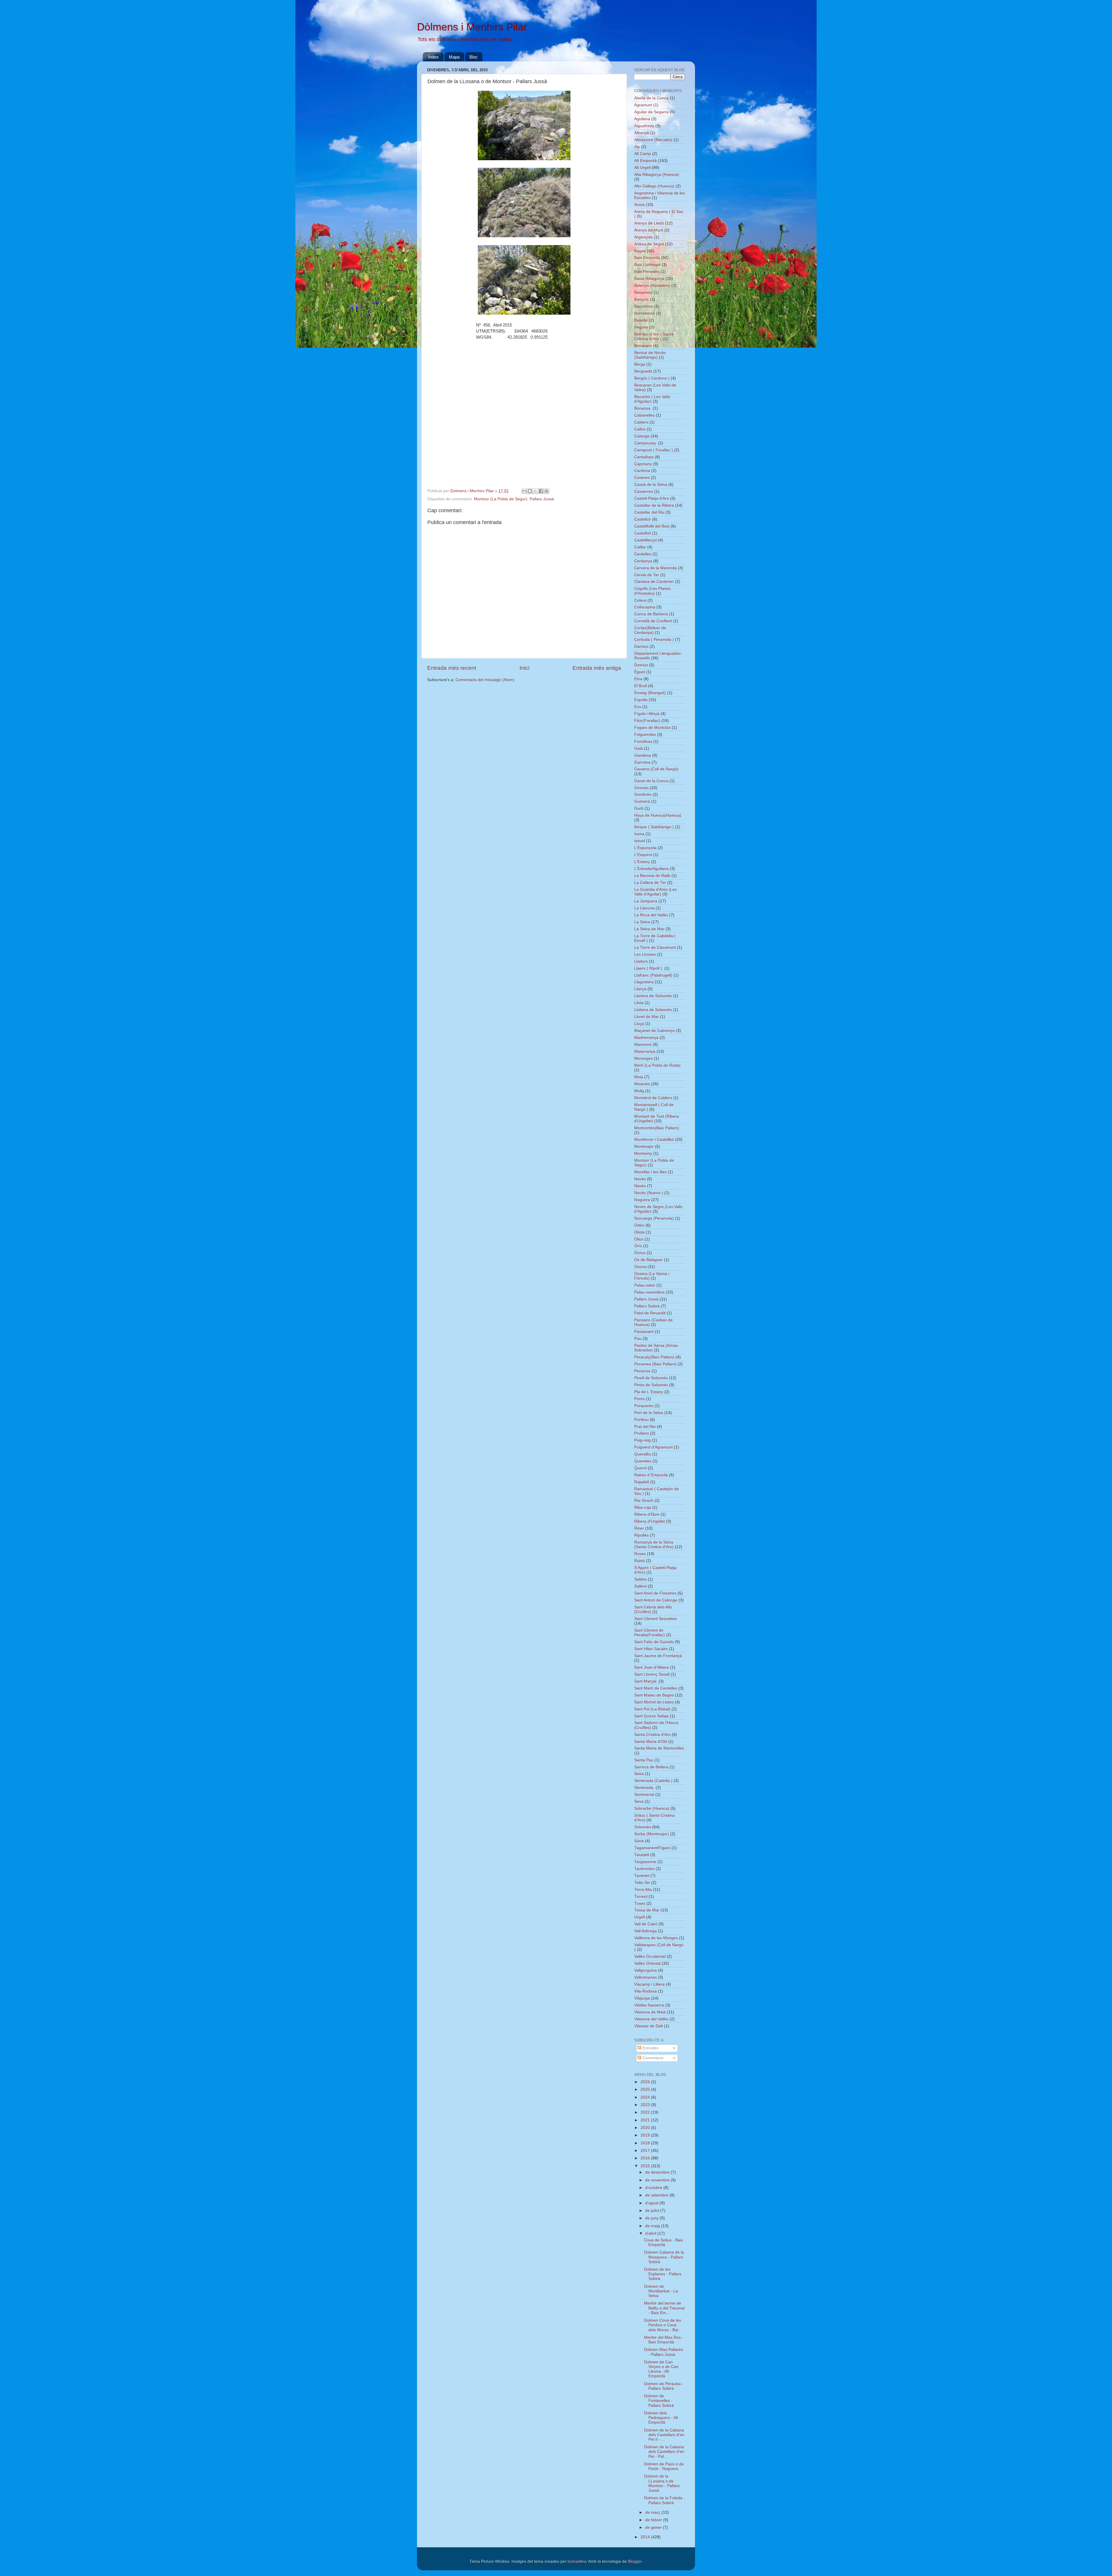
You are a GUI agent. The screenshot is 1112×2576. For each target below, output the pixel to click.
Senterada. (644, 1788)
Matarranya (645, 1051)
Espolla (641, 700)
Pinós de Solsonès (651, 1385)
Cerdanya (643, 561)
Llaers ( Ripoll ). (649, 968)
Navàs (640, 1179)
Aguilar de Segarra (651, 112)
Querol (640, 1468)
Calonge (642, 436)
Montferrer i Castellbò (654, 1140)
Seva (639, 1801)
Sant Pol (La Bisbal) (652, 1709)
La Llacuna (644, 908)
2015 (646, 2166)
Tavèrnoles (644, 1869)
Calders (641, 422)
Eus (638, 707)
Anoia (639, 205)
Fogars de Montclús (652, 728)
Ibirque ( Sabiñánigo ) (654, 827)
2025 (646, 2089)
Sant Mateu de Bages (654, 1695)
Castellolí (643, 533)
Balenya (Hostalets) (652, 285)
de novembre (658, 2180)
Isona (639, 834)
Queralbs (643, 1454)
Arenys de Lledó (649, 223)
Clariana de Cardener (654, 582)
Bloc (474, 57)
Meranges (643, 1058)
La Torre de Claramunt (655, 947)
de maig (653, 2226)
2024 (646, 2097)
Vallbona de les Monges (656, 1938)
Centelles (643, 554)
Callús (640, 429)
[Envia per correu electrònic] (524, 491)
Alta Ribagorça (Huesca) (657, 175)
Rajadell (642, 1482)
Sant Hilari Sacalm (651, 1649)
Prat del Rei (645, 1427)
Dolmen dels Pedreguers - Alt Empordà (661, 2418)
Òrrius (640, 1253)
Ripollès (641, 1535)
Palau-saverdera (649, 1292)
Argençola (643, 237)
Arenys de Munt (649, 230)
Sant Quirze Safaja (651, 1716)
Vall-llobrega (645, 1931)
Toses (640, 1903)
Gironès (641, 788)
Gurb (639, 808)
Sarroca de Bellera (651, 1767)
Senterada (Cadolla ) (653, 1781)
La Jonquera (646, 901)
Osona (640, 1267)
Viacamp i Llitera (649, 1984)
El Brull (641, 686)
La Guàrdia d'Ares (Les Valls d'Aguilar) (655, 892)
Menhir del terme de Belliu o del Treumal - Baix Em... (664, 2308)
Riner (639, 1528)
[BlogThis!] (530, 491)
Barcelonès (644, 313)
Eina (638, 679)
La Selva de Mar (649, 929)
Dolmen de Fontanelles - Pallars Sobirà (659, 2401)
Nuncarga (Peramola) (654, 1218)
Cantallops (644, 457)
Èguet (640, 672)
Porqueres (644, 1406)
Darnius (641, 646)
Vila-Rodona (645, 1991)
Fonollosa (643, 741)
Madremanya (646, 1038)
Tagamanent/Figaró (652, 1848)
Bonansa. (643, 408)
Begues (641, 327)
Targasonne (645, 1862)
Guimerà (642, 801)
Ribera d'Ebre (647, 1514)
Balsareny (643, 292)
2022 (646, 2112)
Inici (524, 668)
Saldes (640, 1579)
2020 (646, 2128)
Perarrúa (642, 1371)
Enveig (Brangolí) (650, 693)
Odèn (639, 1225)
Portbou (641, 1420)
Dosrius (641, 665)
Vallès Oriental (647, 1963)
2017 (646, 2151)
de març (653, 2512)
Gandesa (643, 755)
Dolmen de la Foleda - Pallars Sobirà (664, 2500)
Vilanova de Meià (650, 2012)
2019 (646, 2135)
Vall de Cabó (646, 1924)
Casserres (644, 491)
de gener (654, 2527)
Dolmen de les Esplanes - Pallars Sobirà (663, 2274)
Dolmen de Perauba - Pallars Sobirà (664, 2386)
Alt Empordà (645, 161)
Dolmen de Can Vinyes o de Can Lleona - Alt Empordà (661, 2369)
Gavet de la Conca (651, 781)
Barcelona (643, 306)
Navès (640, 1186)
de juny (652, 2218)
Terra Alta (643, 1890)
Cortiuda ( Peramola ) (654, 640)
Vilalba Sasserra (649, 2005)
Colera (640, 600)
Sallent (640, 1586)
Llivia (639, 1003)
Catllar (640, 547)
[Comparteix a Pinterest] (546, 491)
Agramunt (643, 105)
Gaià (639, 748)
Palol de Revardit (650, 1313)
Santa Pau (644, 1760)
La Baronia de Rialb (652, 876)
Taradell (642, 1855)
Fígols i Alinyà (647, 714)
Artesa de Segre (649, 244)
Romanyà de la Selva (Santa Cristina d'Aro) (654, 1545)
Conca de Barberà (651, 614)
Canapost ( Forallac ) (654, 450)
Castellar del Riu (649, 512)
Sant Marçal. (646, 1681)
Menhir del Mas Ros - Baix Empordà (664, 2340)
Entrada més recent (452, 668)
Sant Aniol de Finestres (655, 1593)
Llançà (640, 989)
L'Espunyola (645, 848)
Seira (639, 1774)
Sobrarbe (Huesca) (652, 1808)
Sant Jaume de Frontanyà (658, 1656)
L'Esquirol (643, 855)
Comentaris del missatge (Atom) (485, 680)
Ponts (639, 1399)
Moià (639, 1077)
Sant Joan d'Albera (652, 1667)
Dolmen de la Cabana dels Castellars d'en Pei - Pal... (664, 2452)
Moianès (642, 1084)
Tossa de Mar (647, 1910)
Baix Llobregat (647, 265)
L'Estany (642, 862)
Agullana (642, 119)
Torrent (641, 1897)
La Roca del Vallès (651, 915)
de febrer (654, 2520)
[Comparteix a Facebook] (541, 491)
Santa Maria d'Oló (651, 1742)
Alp (637, 147)
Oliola (639, 1232)
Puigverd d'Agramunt (653, 1447)
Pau (638, 1339)
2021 (646, 2120)
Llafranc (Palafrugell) (653, 975)
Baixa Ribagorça (649, 279)
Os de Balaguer (649, 1260)
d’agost (652, 2203)
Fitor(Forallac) (647, 721)
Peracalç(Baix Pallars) (654, 1357)
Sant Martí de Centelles (656, 1688)
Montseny (643, 1153)
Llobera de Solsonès (653, 1010)
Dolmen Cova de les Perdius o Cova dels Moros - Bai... (663, 2325)
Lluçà (639, 1024)
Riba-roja (643, 1507)
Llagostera (644, 982)
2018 (646, 2143)
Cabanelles (644, 415)
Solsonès (643, 1827)
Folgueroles (645, 735)
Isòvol (640, 841)
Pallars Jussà (542, 499)
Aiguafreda (644, 126)
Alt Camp (643, 154)
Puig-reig (642, 1440)
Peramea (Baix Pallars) (655, 1364)
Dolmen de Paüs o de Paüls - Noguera (664, 2466)
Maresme (643, 1045)
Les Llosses (645, 954)
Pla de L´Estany (649, 1392)
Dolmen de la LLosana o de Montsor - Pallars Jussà (662, 2483)
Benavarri (643, 346)
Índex (434, 57)
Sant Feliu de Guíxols (654, 1642)
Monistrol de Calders (653, 1098)
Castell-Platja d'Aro (652, 498)
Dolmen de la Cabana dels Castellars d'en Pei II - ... (664, 2435)
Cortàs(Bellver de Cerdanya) (650, 630)
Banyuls (641, 299)
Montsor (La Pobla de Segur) (501, 499)
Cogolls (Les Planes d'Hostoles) (652, 591)
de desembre (658, 2172)
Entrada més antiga (597, 668)
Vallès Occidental (650, 1956)
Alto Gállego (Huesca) (654, 186)
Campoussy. (645, 443)
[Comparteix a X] (535, 491)
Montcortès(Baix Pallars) (657, 1128)
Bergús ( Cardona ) (652, 378)
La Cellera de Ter (650, 883)
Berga (640, 364)
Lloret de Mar (646, 1017)
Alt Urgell (642, 168)
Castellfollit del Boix (652, 526)
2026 (646, 2082)
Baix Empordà (647, 258)
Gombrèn (643, 794)
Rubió (640, 1561)
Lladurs (641, 961)
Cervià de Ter (647, 575)
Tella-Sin (642, 1883)
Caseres (642, 478)
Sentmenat (644, 1795)
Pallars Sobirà (647, 1306)
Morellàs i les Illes (650, 1172)
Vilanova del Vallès (651, 2019)
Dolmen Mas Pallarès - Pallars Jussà (664, 2352)
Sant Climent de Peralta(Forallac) (650, 1633)
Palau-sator (645, 1285)
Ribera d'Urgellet (650, 1521)
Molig (639, 1091)
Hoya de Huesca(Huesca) (658, 815)
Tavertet (642, 1876)
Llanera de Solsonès (653, 996)
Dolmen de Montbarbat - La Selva (661, 2291)
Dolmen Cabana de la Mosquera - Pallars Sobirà (664, 2257)
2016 (646, 2158)
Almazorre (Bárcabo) (653, 140)
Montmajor (644, 1146)
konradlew (577, 2561)
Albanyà (642, 133)
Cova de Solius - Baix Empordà (664, 2242)
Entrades (650, 2048)
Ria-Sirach (644, 1500)
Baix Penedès (647, 272)
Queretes (643, 1461)
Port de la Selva (649, 1413)
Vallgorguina (645, 1970)
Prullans (642, 1433)
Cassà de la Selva (651, 485)
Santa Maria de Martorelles (659, 1748)
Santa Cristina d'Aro (652, 1735)
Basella (641, 320)
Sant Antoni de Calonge (656, 1600)
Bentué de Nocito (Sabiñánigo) (650, 355)
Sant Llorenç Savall (652, 1674)
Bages (640, 251)
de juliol (653, 2211)
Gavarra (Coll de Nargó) (656, 769)
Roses (640, 1554)
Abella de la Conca (651, 98)
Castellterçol (645, 540)
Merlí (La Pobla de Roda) (657, 1065)
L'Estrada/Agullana (651, 869)
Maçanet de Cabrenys (654, 1031)
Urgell (640, 1917)
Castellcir (643, 519)
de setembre (657, 2195)
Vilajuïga (642, 1998)
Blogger (635, 2561)
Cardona (642, 471)
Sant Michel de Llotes (654, 1702)
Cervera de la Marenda (655, 568)
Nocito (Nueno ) (649, 1193)
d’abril (651, 2233)
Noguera (642, 1200)
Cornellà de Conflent (653, 621)
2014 (646, 2537)
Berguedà (643, 371)
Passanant (644, 1332)
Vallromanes (645, 1977)
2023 (646, 2105)
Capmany (643, 464)
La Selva (642, 922)
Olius (639, 1239)
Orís (638, 1246)
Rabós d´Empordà (651, 1475)
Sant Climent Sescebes (655, 1619)
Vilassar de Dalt (649, 2026)
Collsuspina (645, 607)
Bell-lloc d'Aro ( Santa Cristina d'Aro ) (654, 336)
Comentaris (652, 2058)
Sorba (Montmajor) (652, 1834)
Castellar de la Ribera (654, 505)
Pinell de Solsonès (651, 1378)
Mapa (454, 57)
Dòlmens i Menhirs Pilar (472, 27)
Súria (639, 1841)
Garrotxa (642, 762)
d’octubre (654, 2188)
